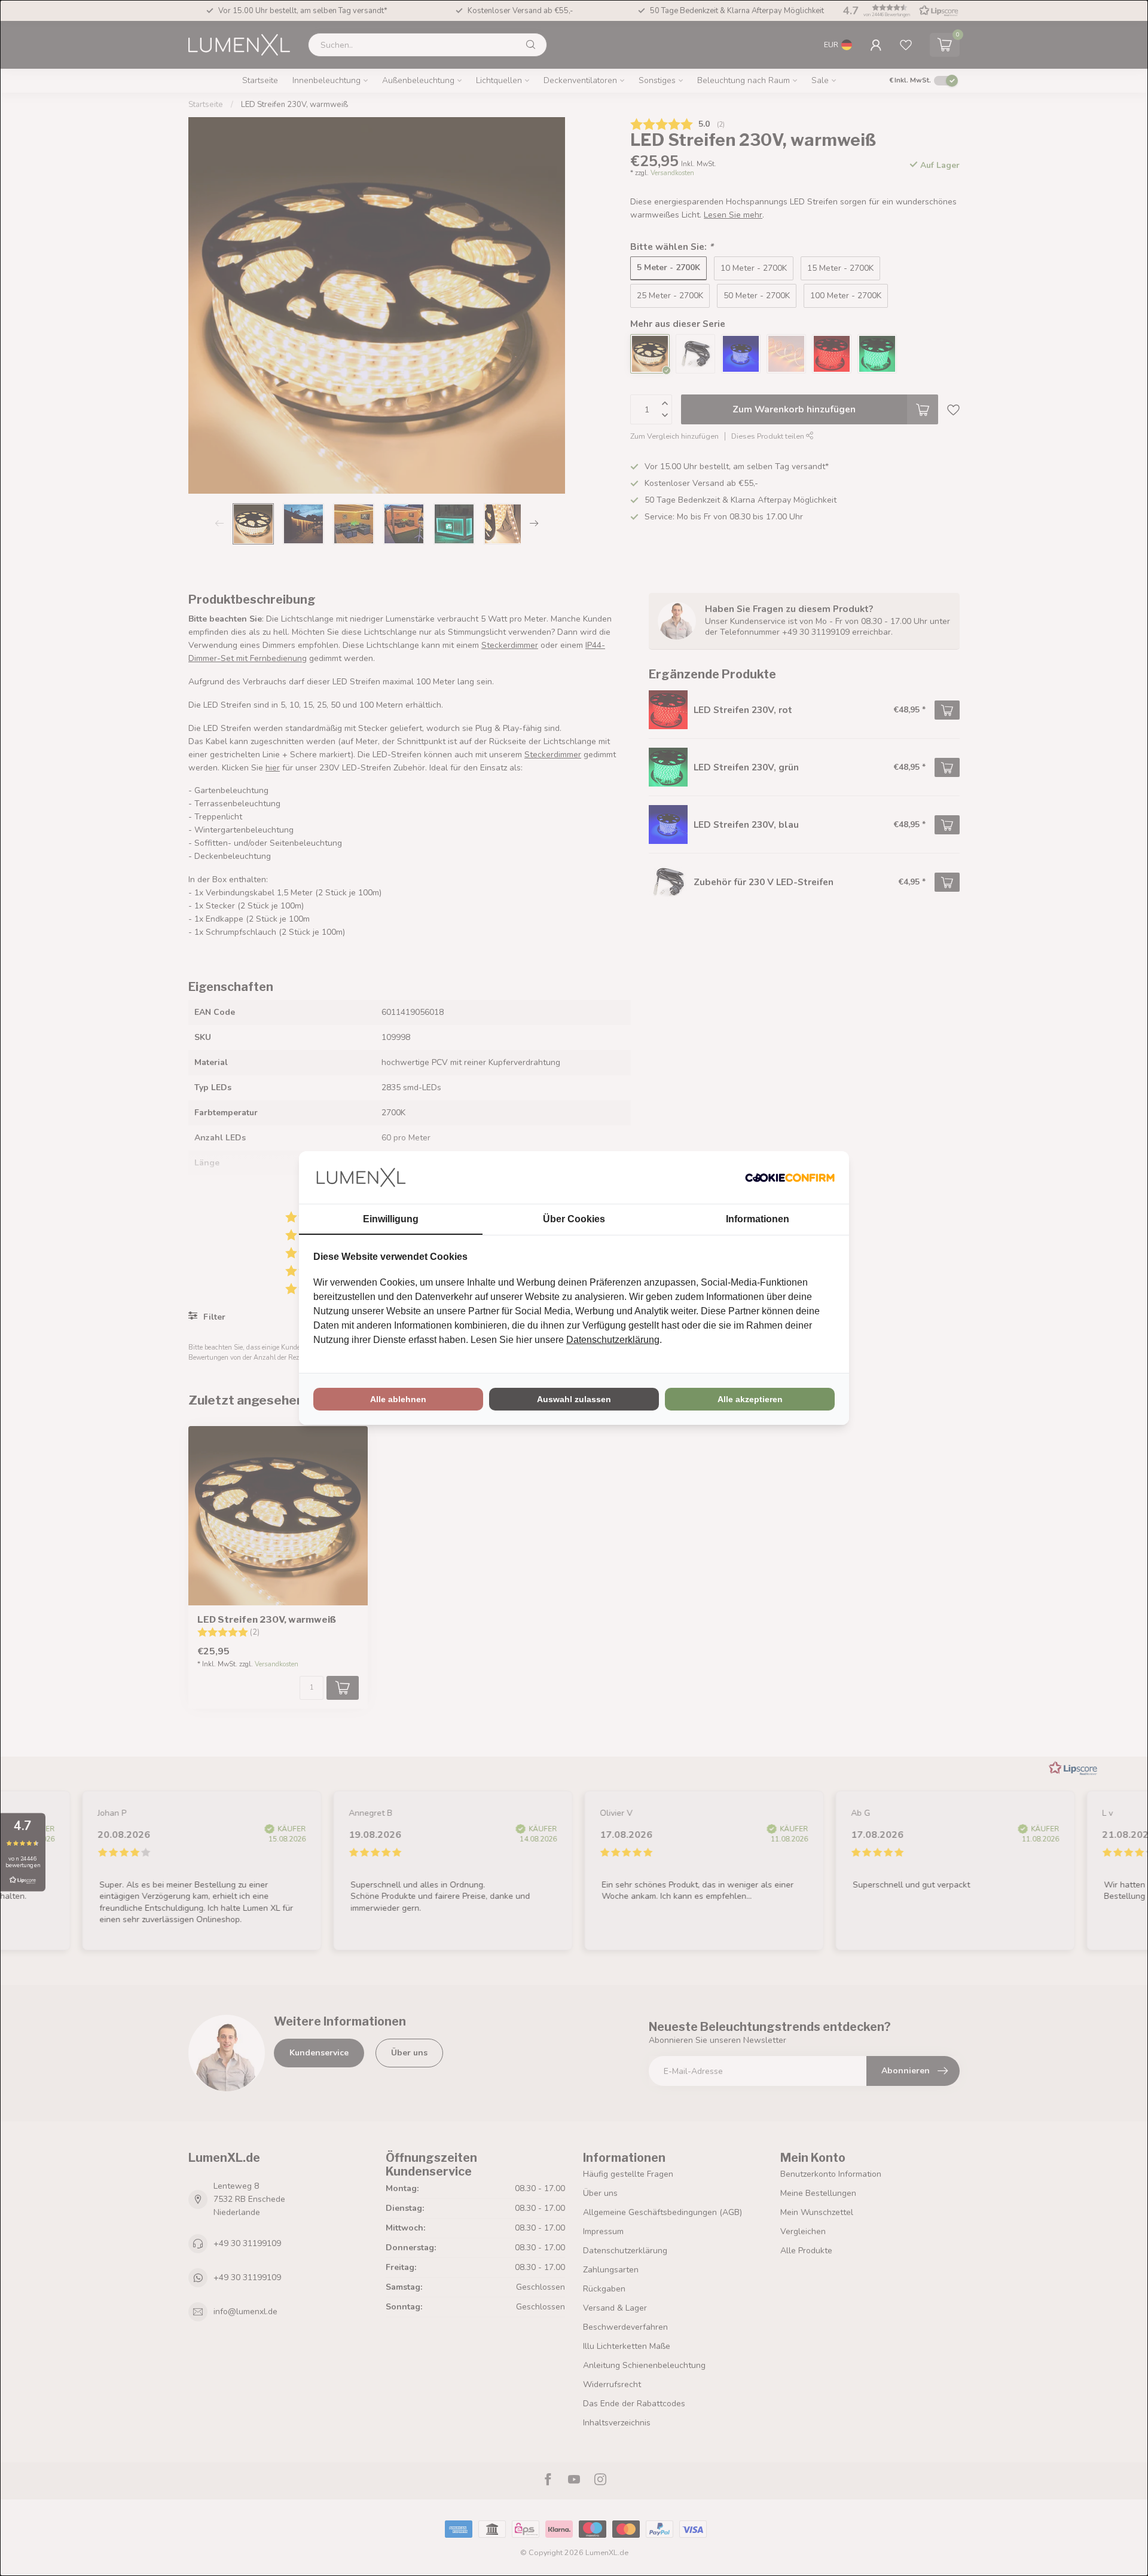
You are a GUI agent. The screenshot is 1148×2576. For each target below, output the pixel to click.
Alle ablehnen (398, 1399)
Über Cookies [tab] (574, 1219)
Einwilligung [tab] (391, 1219)
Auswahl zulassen (574, 1399)
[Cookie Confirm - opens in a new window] (790, 1177)
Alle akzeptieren (750, 1399)
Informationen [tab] (758, 1219)
